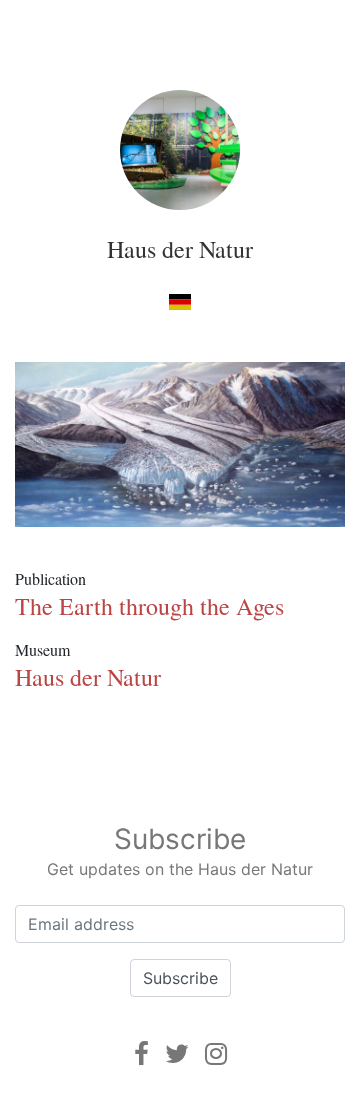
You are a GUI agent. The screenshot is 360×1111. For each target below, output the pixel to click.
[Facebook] (141, 1053)
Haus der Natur (180, 249)
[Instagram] (216, 1053)
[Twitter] (177, 1053)
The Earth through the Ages (149, 606)
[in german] (179, 300)
